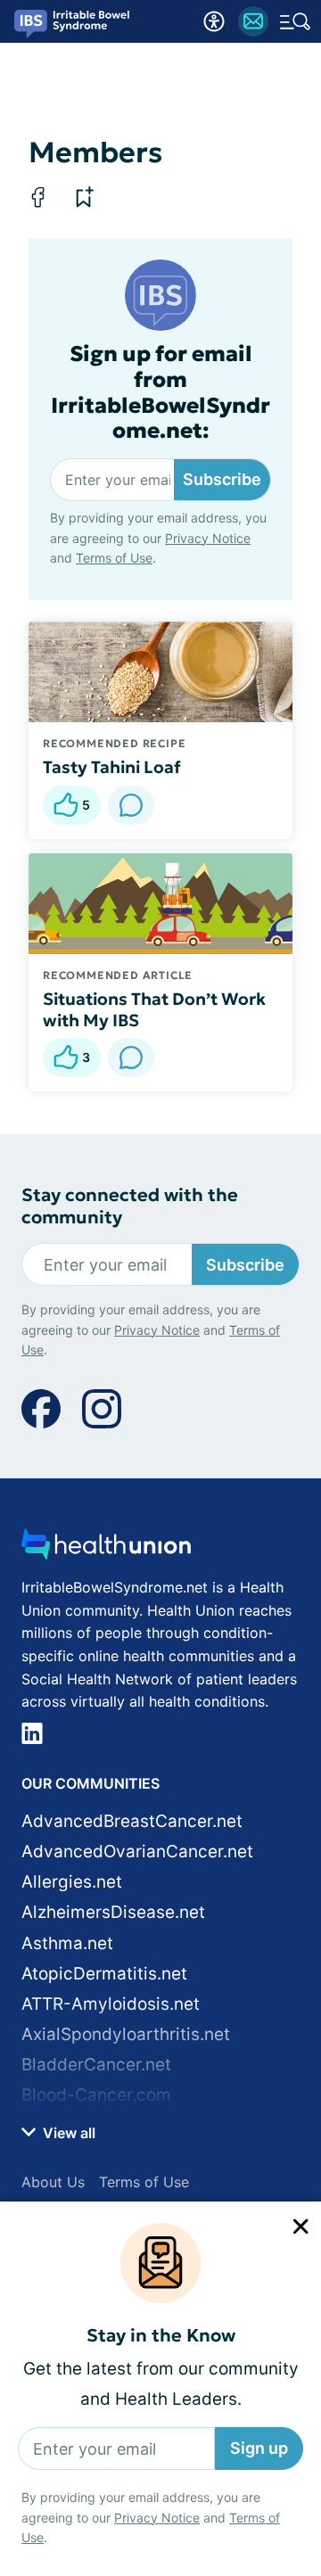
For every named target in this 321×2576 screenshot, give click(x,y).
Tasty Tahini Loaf (112, 767)
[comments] (131, 805)
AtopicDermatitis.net (104, 1974)
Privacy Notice (157, 2518)
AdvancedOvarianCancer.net (137, 1852)
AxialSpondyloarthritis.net (126, 2034)
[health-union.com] (106, 1549)
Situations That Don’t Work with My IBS (154, 1009)
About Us (53, 2182)
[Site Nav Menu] (295, 21)
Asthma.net (67, 1943)
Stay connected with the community (130, 1206)
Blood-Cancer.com (96, 2095)
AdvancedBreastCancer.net (132, 1821)
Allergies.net (72, 1882)
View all (67, 2133)
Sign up (259, 2448)
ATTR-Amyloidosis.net (111, 2004)
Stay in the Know (161, 2336)
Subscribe (222, 479)
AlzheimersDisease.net (113, 1912)
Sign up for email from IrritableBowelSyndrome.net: (160, 393)
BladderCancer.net (96, 2065)
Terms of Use (114, 558)
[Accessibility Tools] (214, 21)
